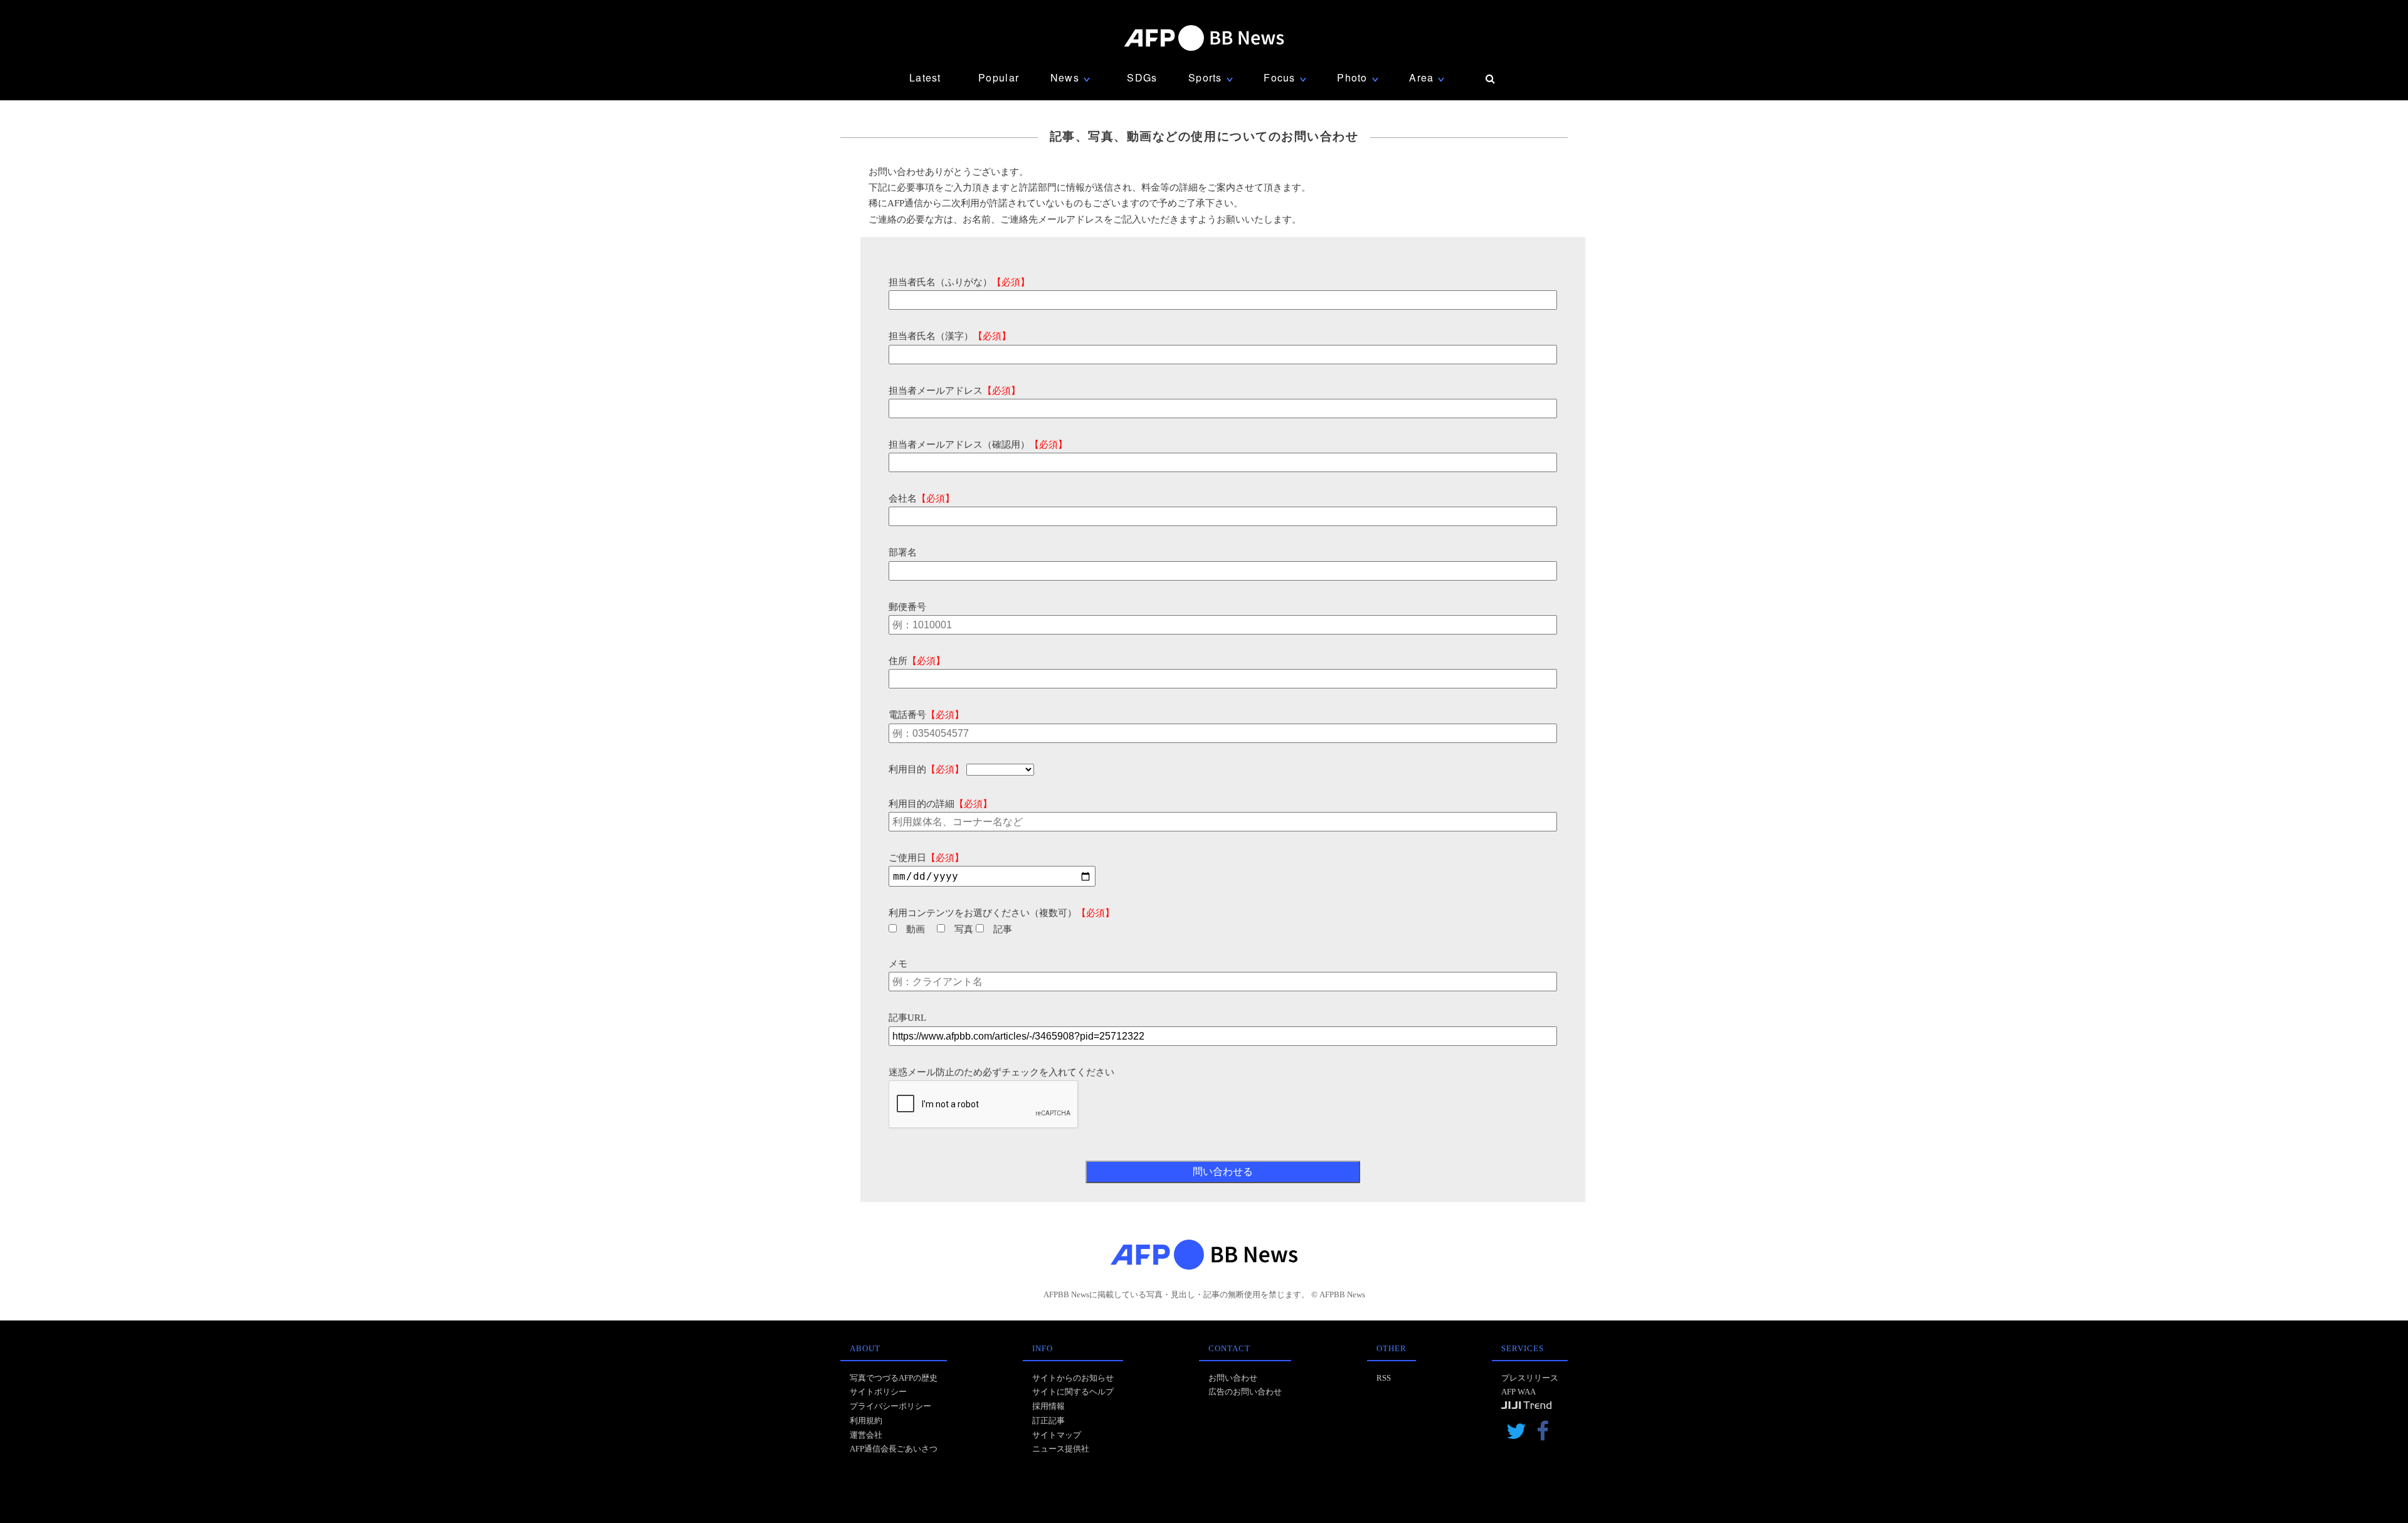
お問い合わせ (1233, 1378)
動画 (916, 929)
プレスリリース (1530, 1378)
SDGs (1142, 77)
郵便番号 (907, 607)
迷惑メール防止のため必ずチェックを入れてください (1001, 1072)
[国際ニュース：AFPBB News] (1204, 38)
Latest (925, 77)
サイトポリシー (878, 1392)
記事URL (907, 1018)
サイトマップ (1057, 1435)
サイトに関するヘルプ (1073, 1392)
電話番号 (926, 715)
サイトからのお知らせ (1073, 1378)
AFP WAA (1518, 1392)
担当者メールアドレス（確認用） (978, 445)
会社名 (921, 498)
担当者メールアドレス (954, 391)
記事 (1003, 929)
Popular (999, 77)
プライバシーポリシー (890, 1406)
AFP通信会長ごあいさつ (894, 1449)
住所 (917, 661)
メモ (898, 964)
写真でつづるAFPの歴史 (894, 1378)
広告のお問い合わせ (1245, 1392)
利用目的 (926, 769)
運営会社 (866, 1435)
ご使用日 (926, 858)
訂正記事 (1048, 1420)
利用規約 (866, 1420)
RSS (1384, 1378)
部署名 (903, 552)
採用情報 (1048, 1406)
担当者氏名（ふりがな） (959, 282)
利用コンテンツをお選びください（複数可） (1001, 913)
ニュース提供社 (1061, 1449)
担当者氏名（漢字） (950, 336)
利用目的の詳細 (940, 804)
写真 (964, 929)
